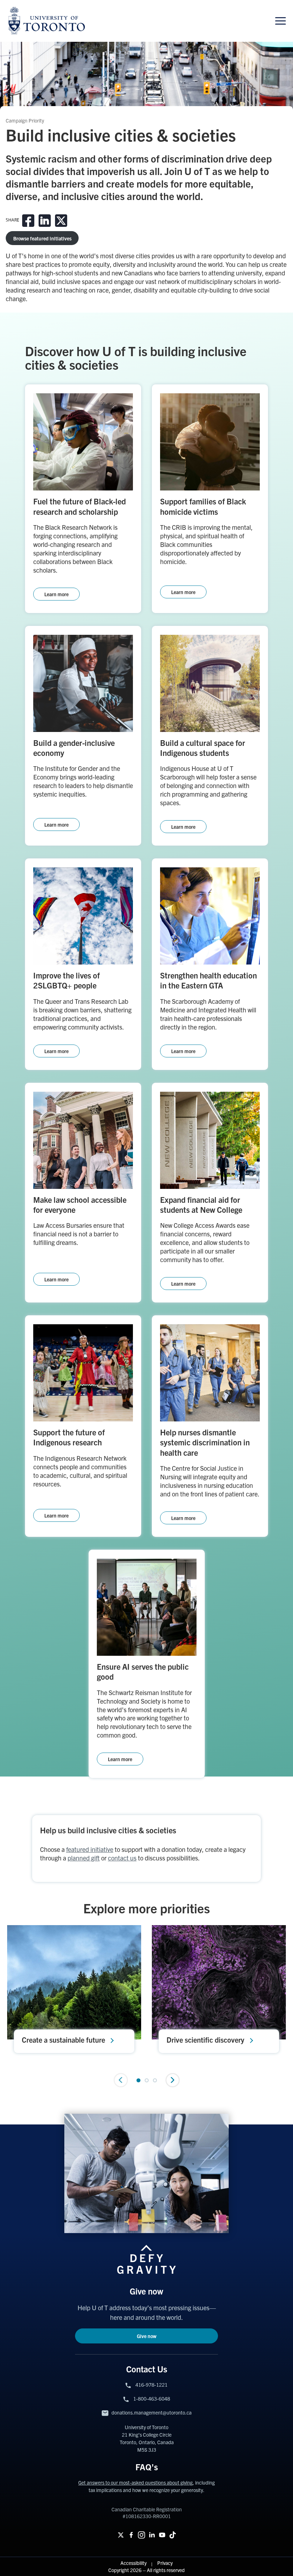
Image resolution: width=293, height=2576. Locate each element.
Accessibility (134, 2563)
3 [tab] (155, 2080)
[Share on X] (61, 221)
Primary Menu (280, 21)
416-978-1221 (152, 2385)
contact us (122, 1858)
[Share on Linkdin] (45, 221)
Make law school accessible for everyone (80, 1204)
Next (173, 2080)
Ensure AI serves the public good (143, 1671)
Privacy (165, 2563)
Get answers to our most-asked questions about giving (135, 2482)
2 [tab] (147, 2080)
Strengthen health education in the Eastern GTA (208, 980)
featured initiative (90, 1849)
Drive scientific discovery (205, 2040)
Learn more (56, 594)
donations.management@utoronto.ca (152, 2412)
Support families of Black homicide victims (203, 506)
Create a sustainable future (63, 2040)
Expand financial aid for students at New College (201, 1204)
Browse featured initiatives (42, 238)
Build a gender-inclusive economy (74, 748)
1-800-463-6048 (152, 2398)
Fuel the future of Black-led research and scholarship (80, 506)
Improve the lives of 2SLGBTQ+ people (66, 980)
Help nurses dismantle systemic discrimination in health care (205, 1442)
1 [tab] (138, 2080)
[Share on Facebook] (28, 221)
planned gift (84, 1858)
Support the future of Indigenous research (69, 1437)
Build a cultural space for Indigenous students (203, 748)
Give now (147, 2336)
